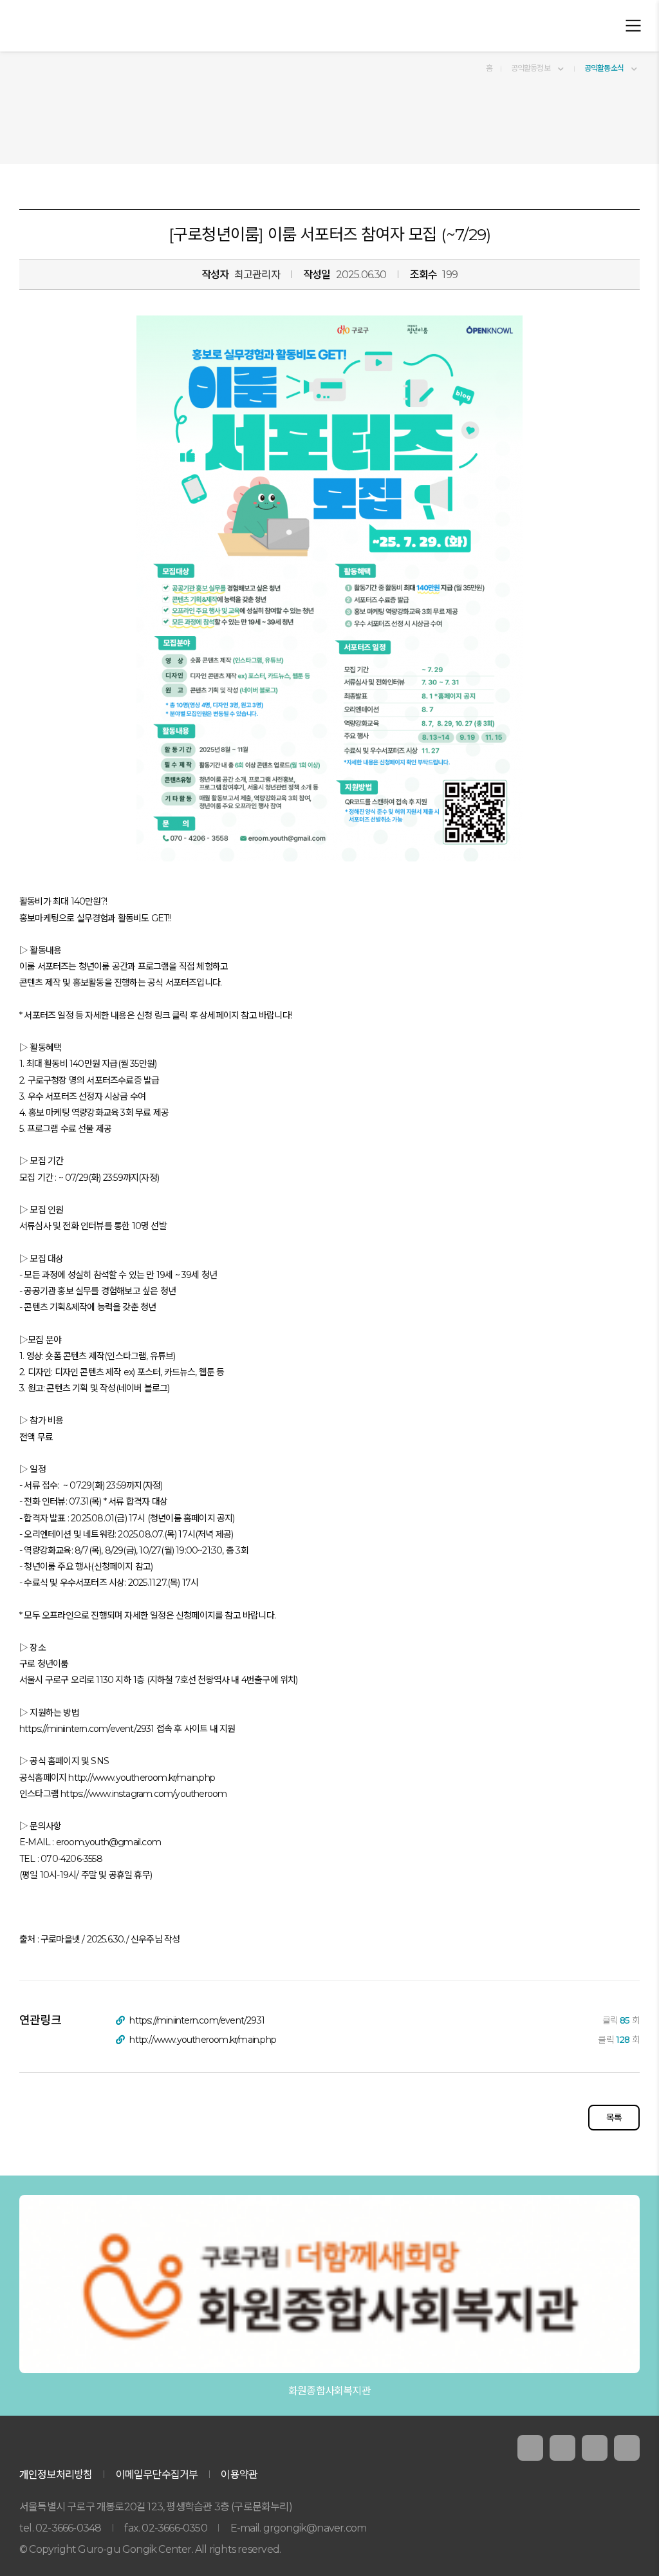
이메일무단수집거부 (157, 2475)
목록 (614, 2118)
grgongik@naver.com (315, 2528)
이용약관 (239, 2475)
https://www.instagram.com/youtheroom (144, 1794)
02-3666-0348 (68, 2528)
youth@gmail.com (123, 1842)
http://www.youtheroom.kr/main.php (142, 1778)
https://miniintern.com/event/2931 (87, 1729)
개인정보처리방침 (56, 2475)
